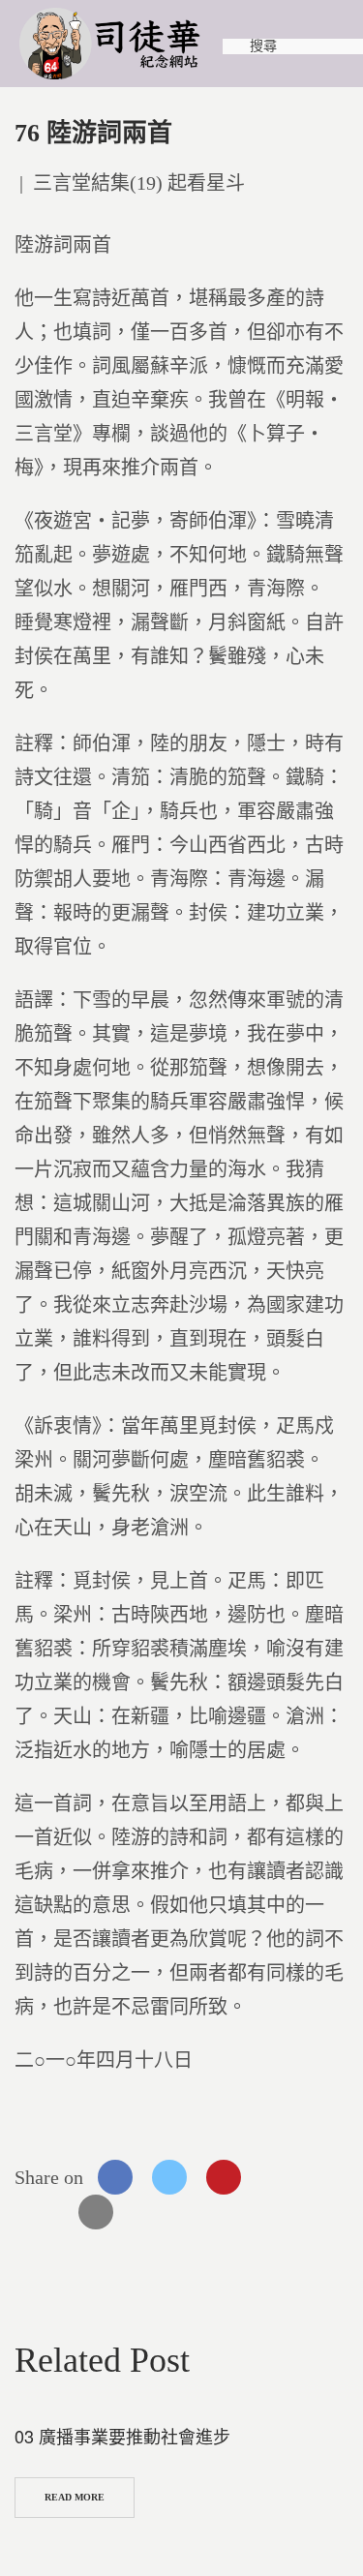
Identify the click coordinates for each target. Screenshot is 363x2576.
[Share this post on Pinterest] (224, 2177)
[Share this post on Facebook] (115, 2177)
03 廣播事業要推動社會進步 (122, 2436)
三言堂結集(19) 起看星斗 (139, 183)
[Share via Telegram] (42, 2212)
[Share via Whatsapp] (278, 2177)
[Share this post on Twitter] (169, 2177)
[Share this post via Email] (96, 2212)
